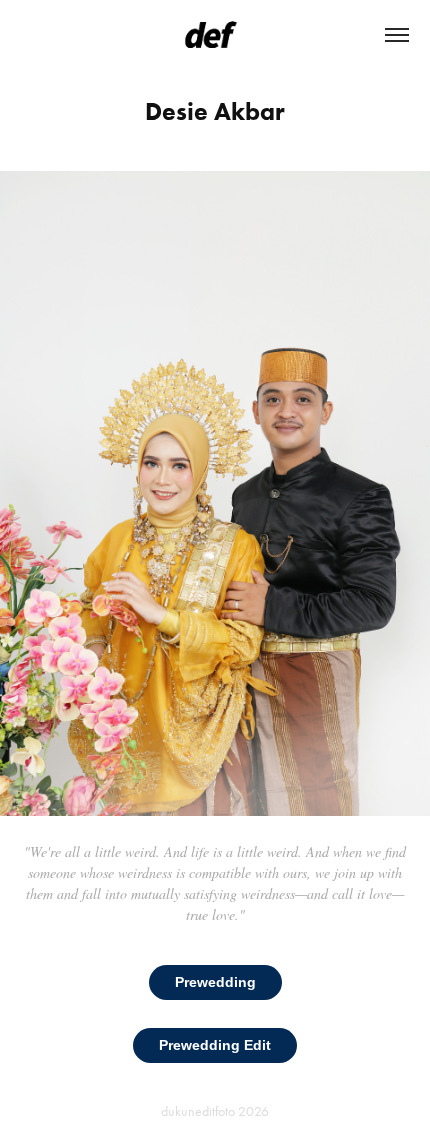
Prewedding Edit (215, 1045)
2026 (253, 1111)
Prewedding (215, 982)
